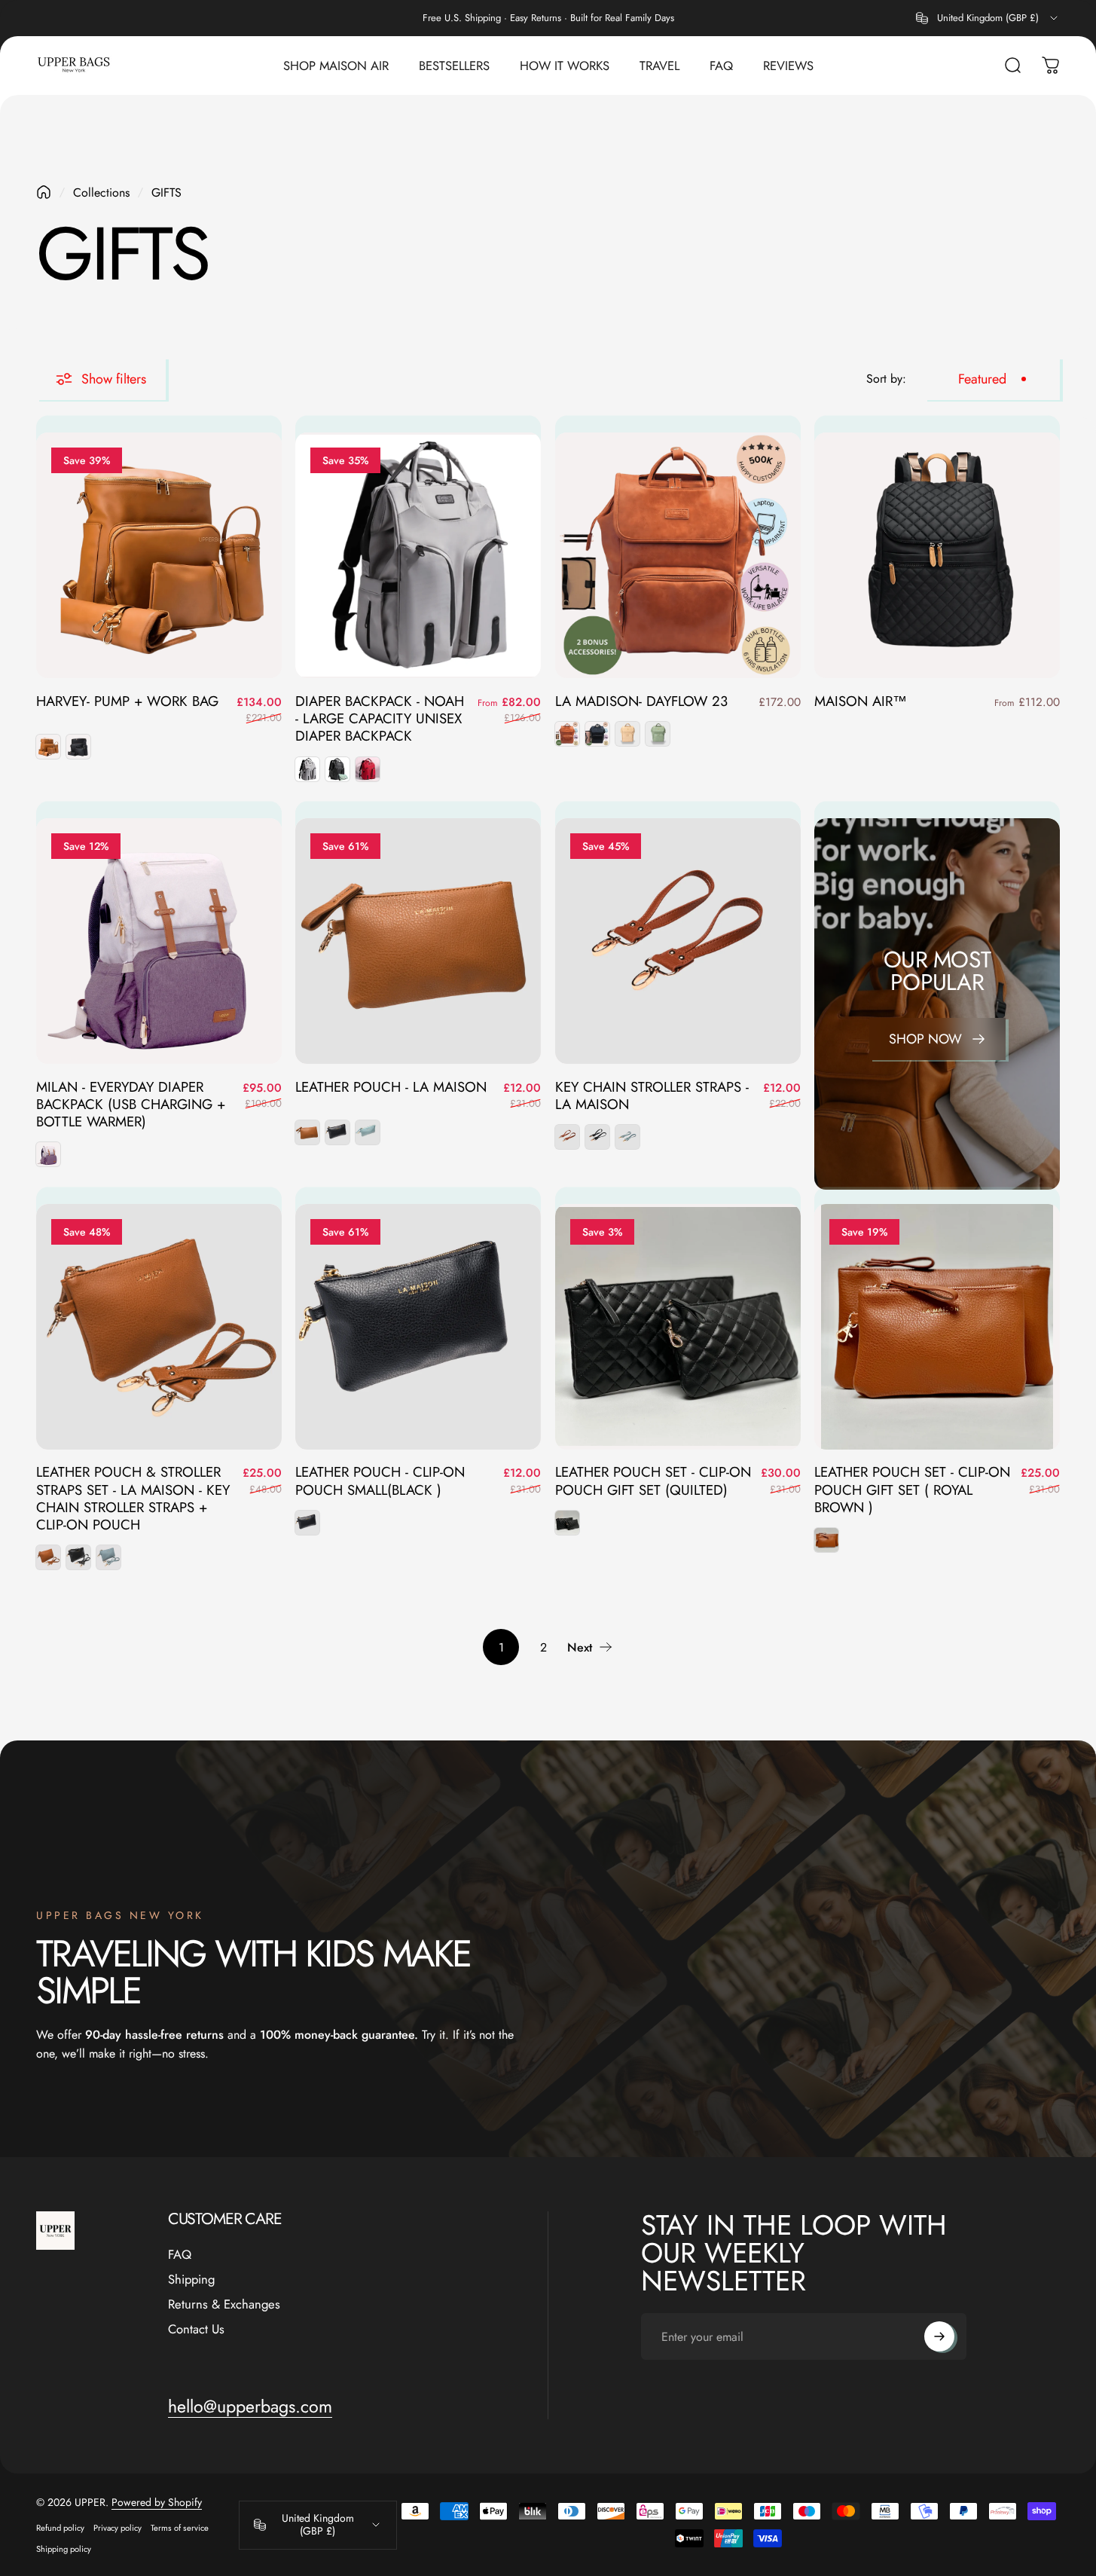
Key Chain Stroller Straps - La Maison (652, 1095)
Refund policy (60, 2528)
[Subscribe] (939, 2336)
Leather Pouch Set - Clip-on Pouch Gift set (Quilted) (653, 1481)
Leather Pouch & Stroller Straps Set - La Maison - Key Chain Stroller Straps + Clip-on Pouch (133, 1498)
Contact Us (196, 2328)
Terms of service (180, 2528)
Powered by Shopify (157, 2502)
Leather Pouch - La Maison (391, 1087)
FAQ (180, 2255)
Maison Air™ (861, 701)
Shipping (191, 2280)
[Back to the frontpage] (44, 192)
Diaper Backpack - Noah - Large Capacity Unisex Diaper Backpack (380, 719)
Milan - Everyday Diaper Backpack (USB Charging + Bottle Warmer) (131, 1105)
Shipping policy (64, 2549)
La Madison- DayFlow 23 (641, 701)
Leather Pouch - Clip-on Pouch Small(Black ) (380, 1481)
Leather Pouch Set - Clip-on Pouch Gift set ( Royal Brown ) (912, 1490)
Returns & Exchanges (224, 2304)
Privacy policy (118, 2528)
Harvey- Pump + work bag (127, 701)
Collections (101, 193)
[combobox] (988, 18)
